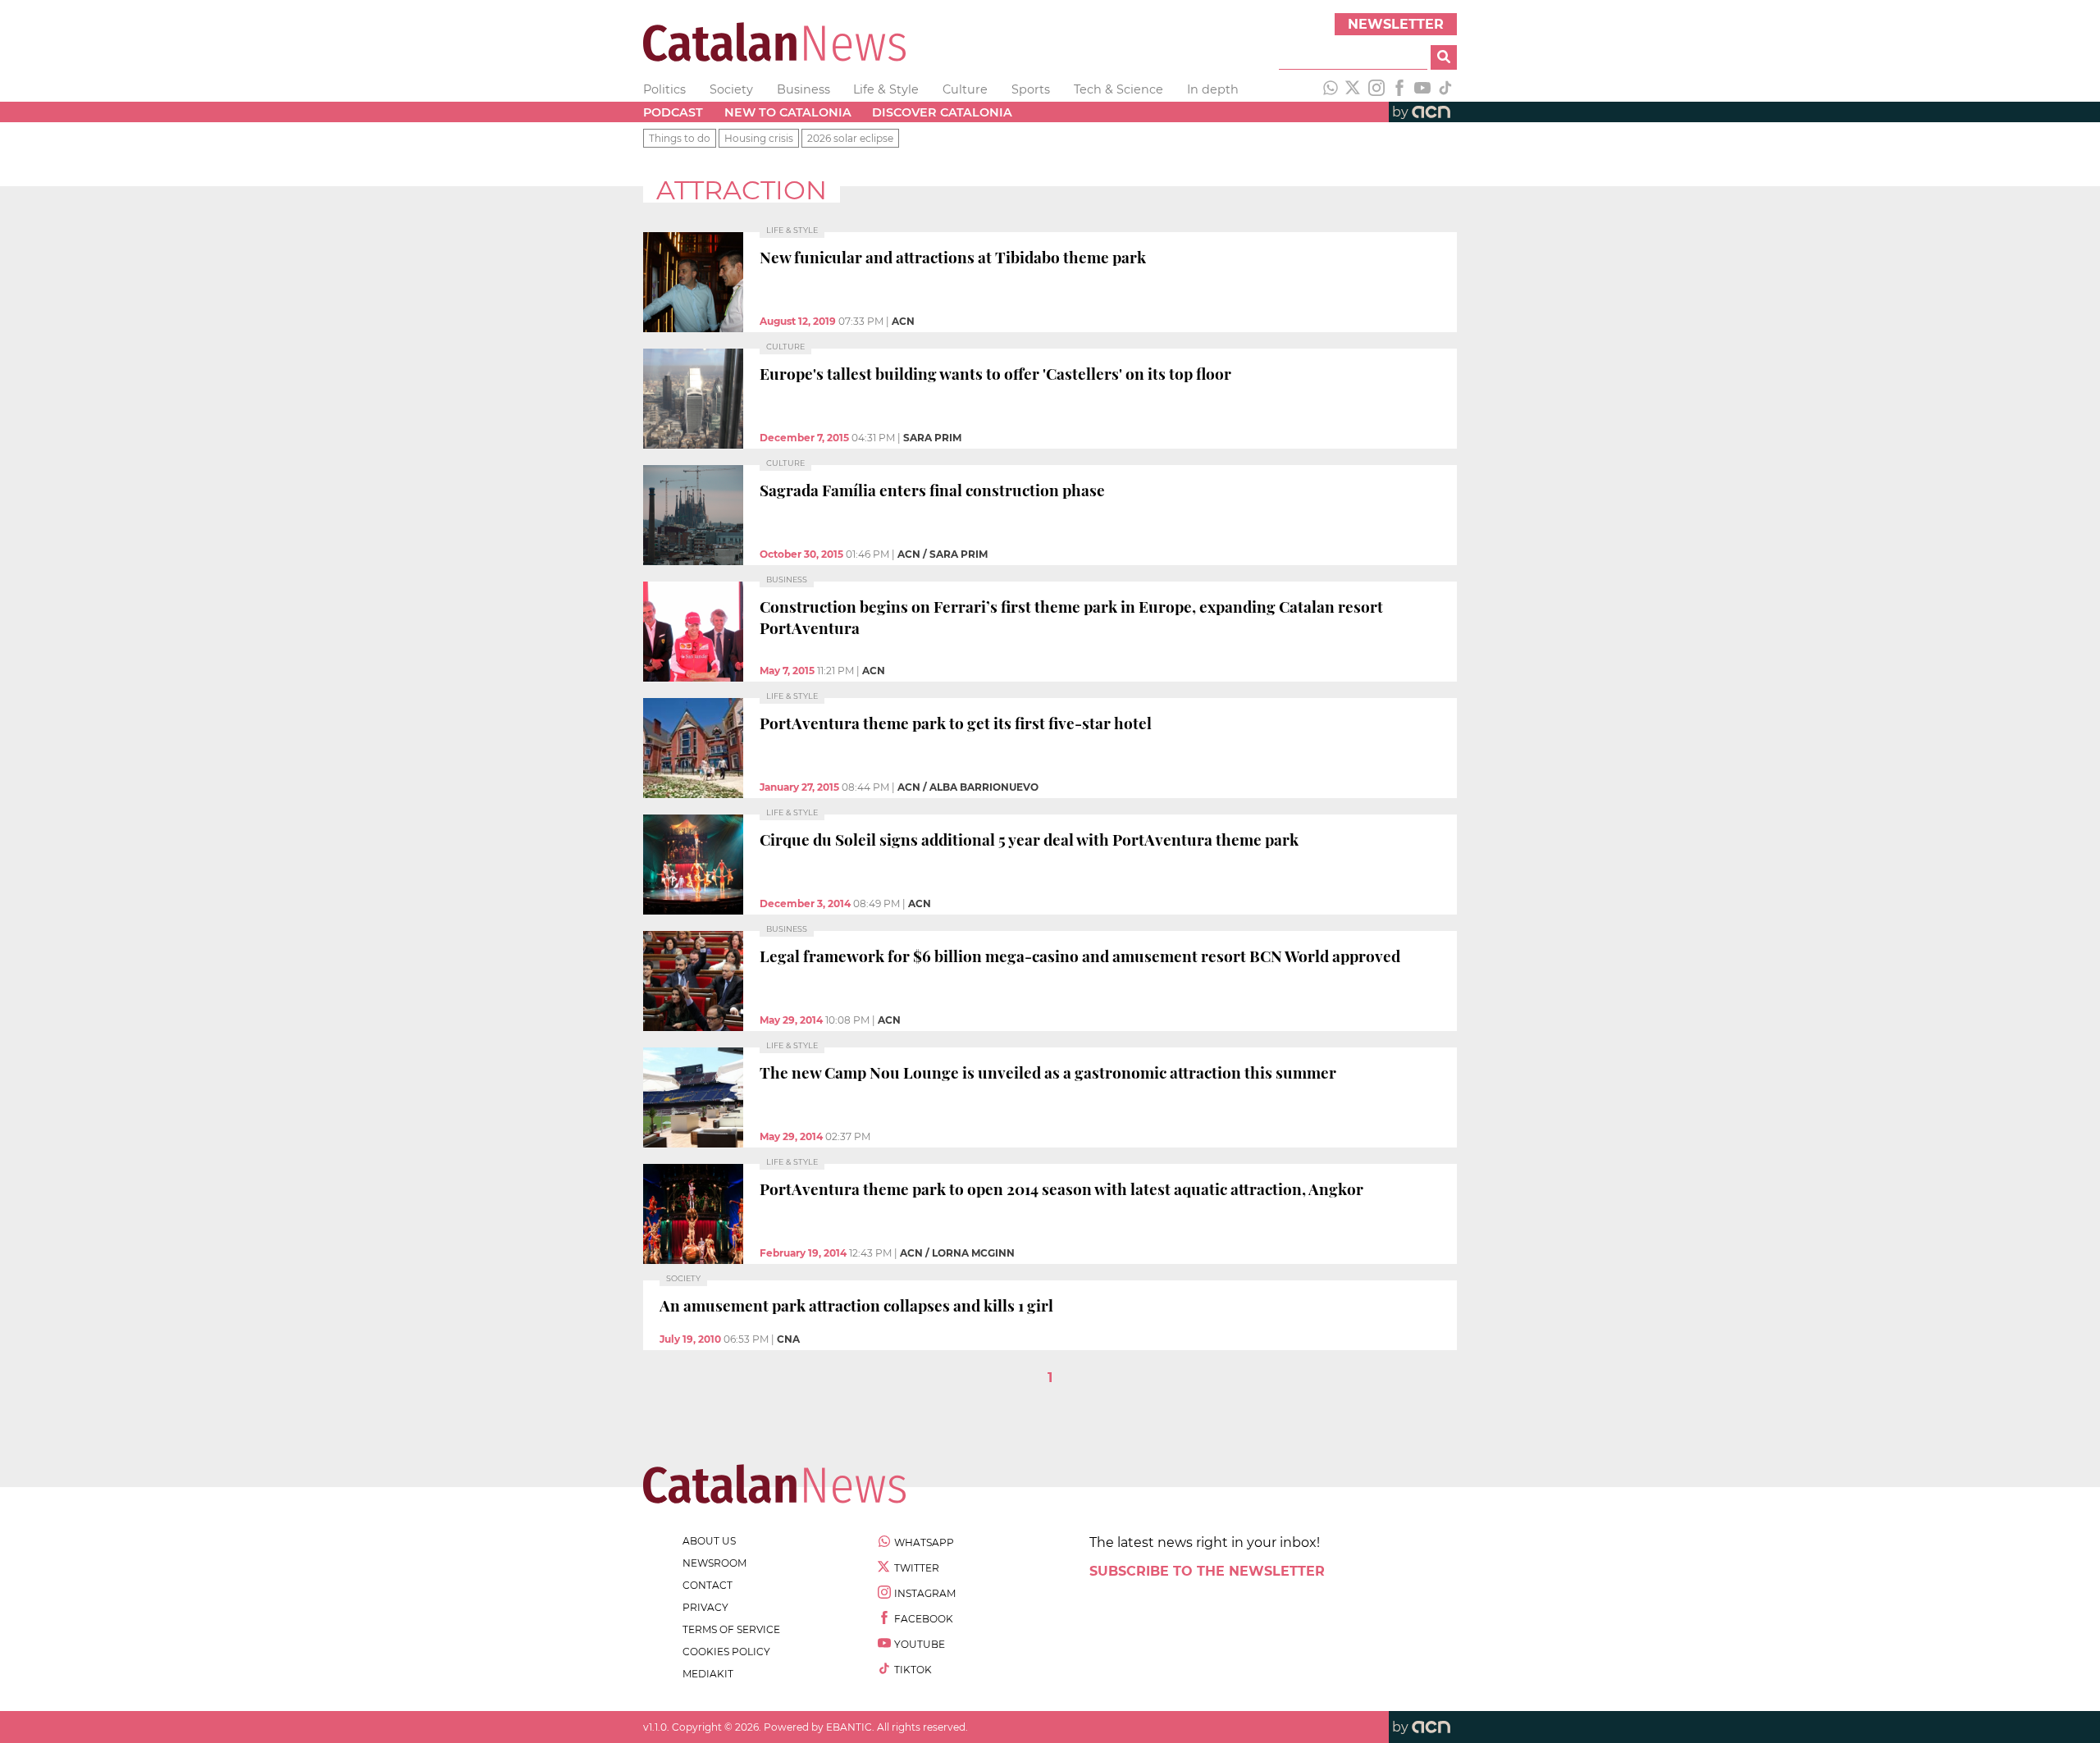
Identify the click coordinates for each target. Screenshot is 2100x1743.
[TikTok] (1445, 89)
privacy (705, 1607)
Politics (664, 89)
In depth (1213, 89)
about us (709, 1541)
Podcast (673, 112)
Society (731, 89)
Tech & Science (1118, 89)
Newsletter (1396, 24)
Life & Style (886, 89)
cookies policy (726, 1652)
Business (803, 89)
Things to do (680, 138)
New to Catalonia (788, 112)
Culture (965, 89)
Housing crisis (759, 138)
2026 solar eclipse (850, 138)
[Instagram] (1376, 89)
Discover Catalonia (942, 112)
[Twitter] (1354, 89)
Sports (1031, 89)
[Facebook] (1399, 89)
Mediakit (708, 1674)
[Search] (1444, 57)
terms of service (731, 1629)
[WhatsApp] (1331, 89)
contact (708, 1585)
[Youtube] (1422, 89)
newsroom (714, 1563)
